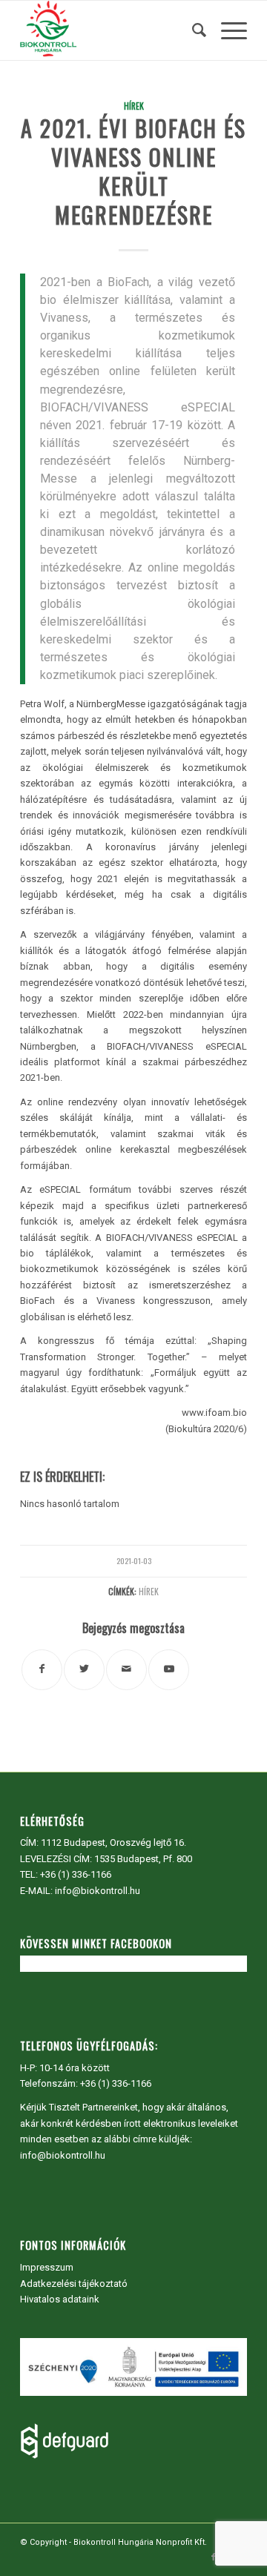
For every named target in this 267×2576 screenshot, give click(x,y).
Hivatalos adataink (60, 2299)
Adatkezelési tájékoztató (74, 2284)
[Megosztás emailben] (126, 1670)
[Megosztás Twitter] (84, 1670)
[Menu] (227, 30)
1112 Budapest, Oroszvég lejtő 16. (113, 1842)
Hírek (134, 106)
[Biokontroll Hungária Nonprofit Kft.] (111, 30)
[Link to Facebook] (214, 2557)
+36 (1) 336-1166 (76, 1874)
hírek (149, 1591)
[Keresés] (192, 30)
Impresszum (47, 2267)
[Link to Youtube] (169, 1670)
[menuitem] (192, 30)
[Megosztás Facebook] (42, 1670)
